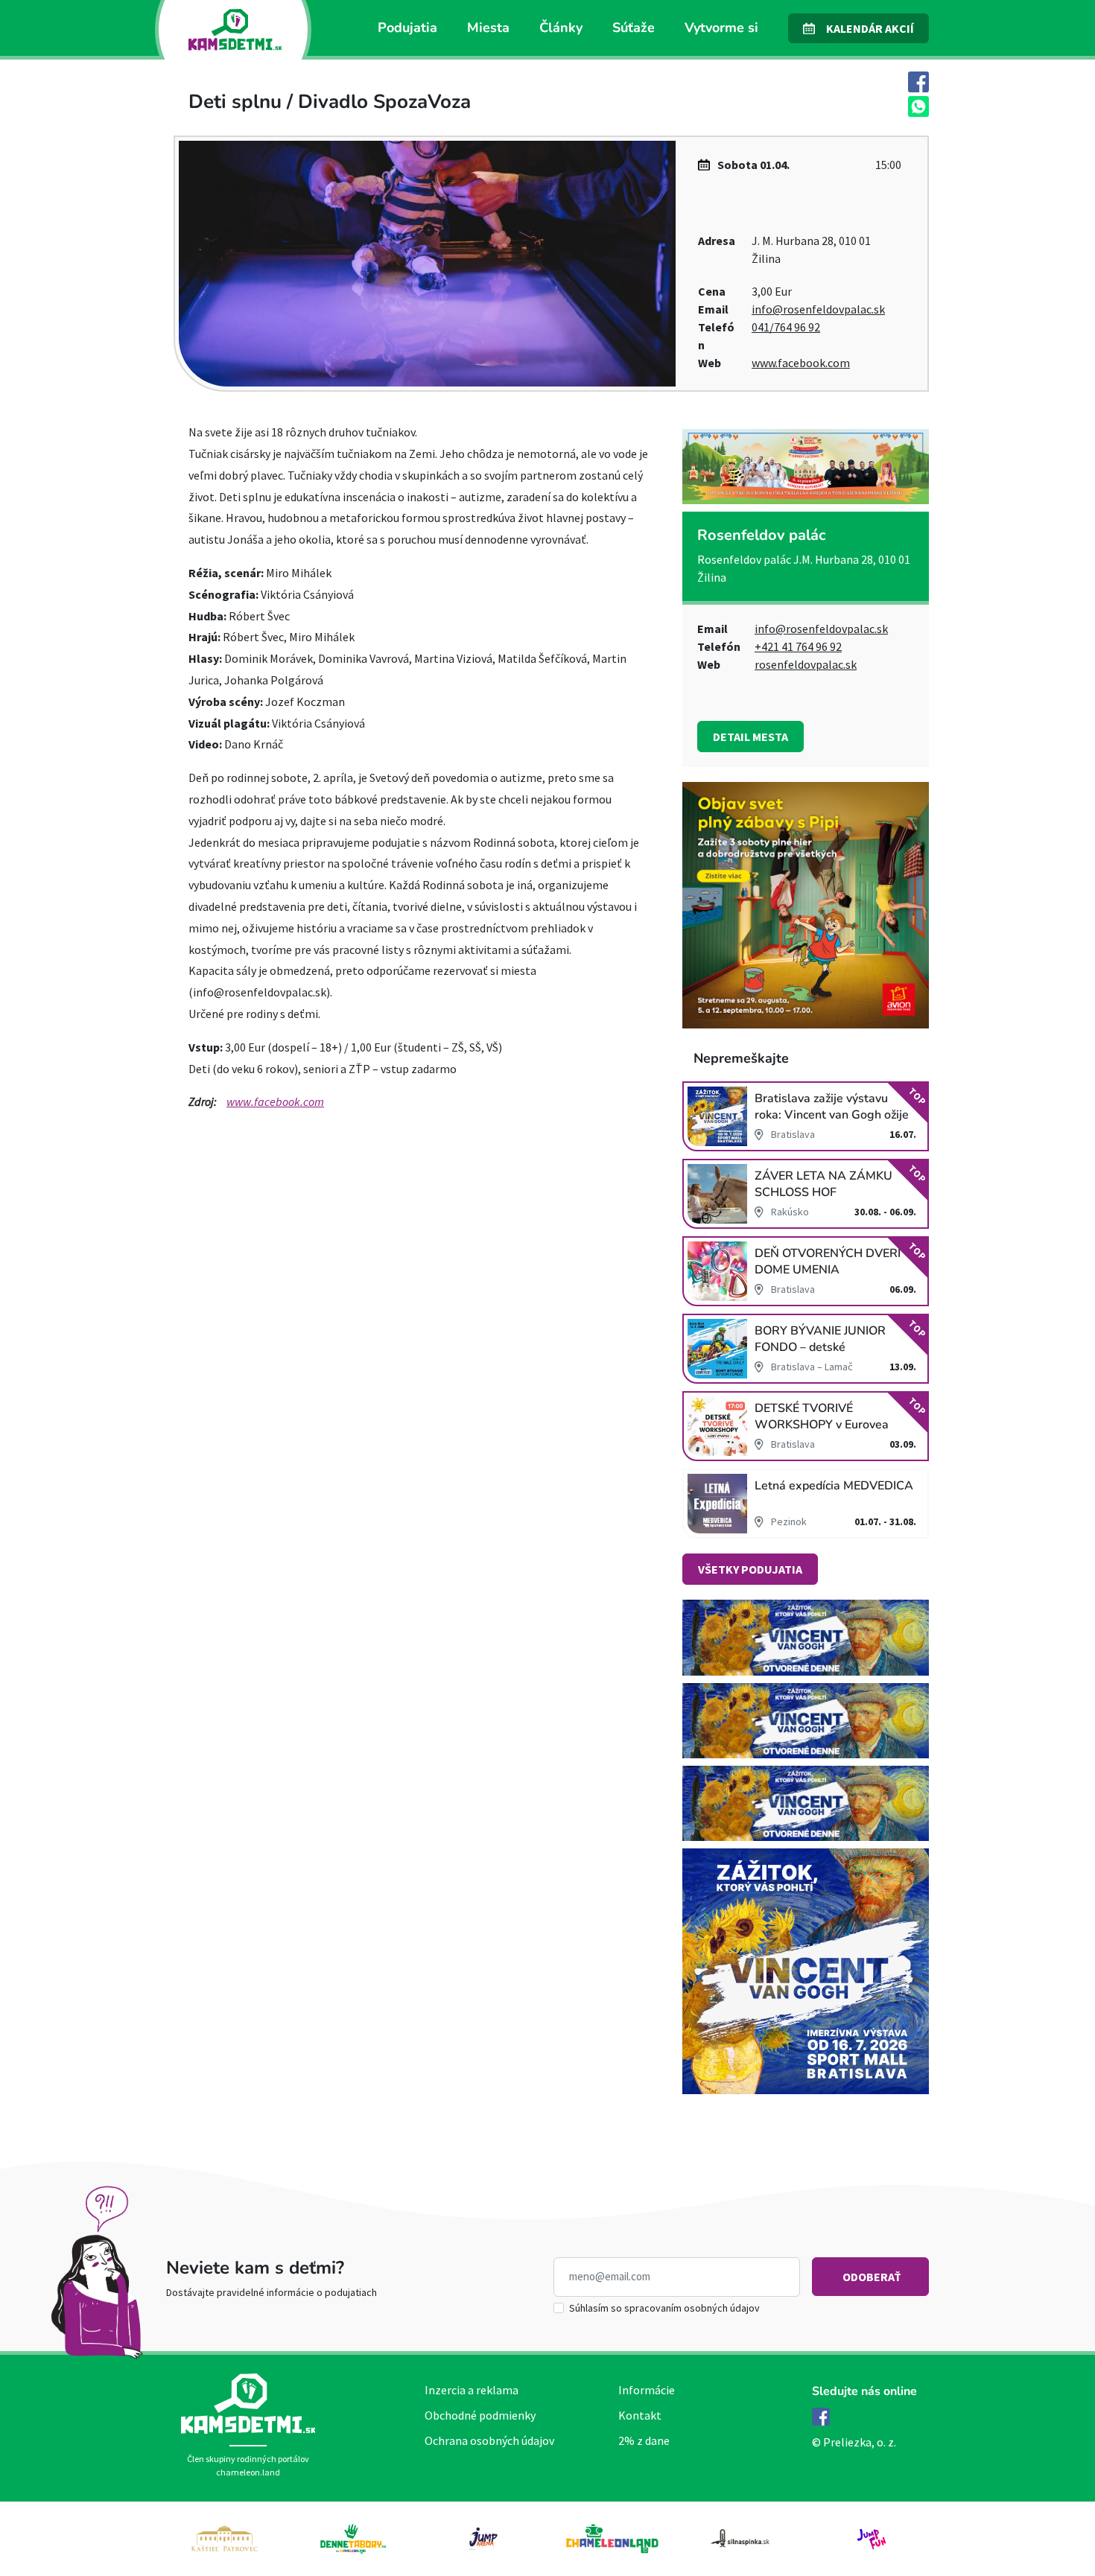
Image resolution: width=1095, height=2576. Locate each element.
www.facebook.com (801, 363)
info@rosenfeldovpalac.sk (818, 309)
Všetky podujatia (750, 1569)
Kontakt (640, 2415)
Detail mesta (750, 737)
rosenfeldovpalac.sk (806, 664)
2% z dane (644, 2440)
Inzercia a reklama (472, 2390)
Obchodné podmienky (480, 2415)
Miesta (488, 28)
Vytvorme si (721, 28)
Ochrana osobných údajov (489, 2440)
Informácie (647, 2390)
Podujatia (407, 28)
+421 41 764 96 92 (798, 646)
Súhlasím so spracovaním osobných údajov (664, 2308)
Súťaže (634, 28)
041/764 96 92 (786, 327)
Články (561, 28)
